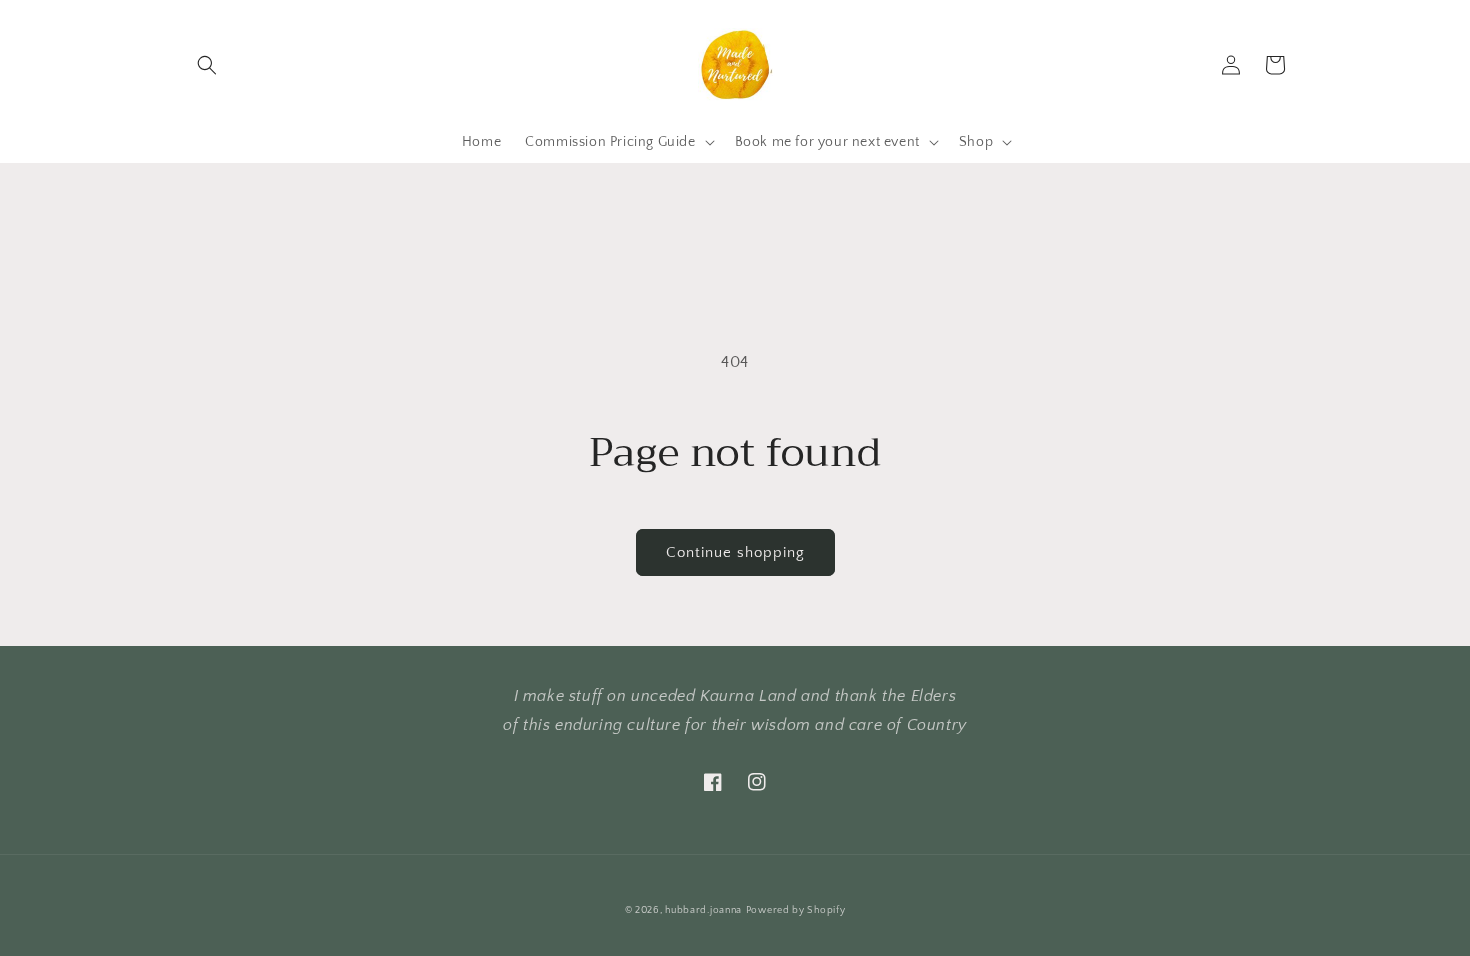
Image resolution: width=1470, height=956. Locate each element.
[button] (207, 65)
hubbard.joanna (703, 910)
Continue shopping (735, 552)
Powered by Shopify (796, 910)
